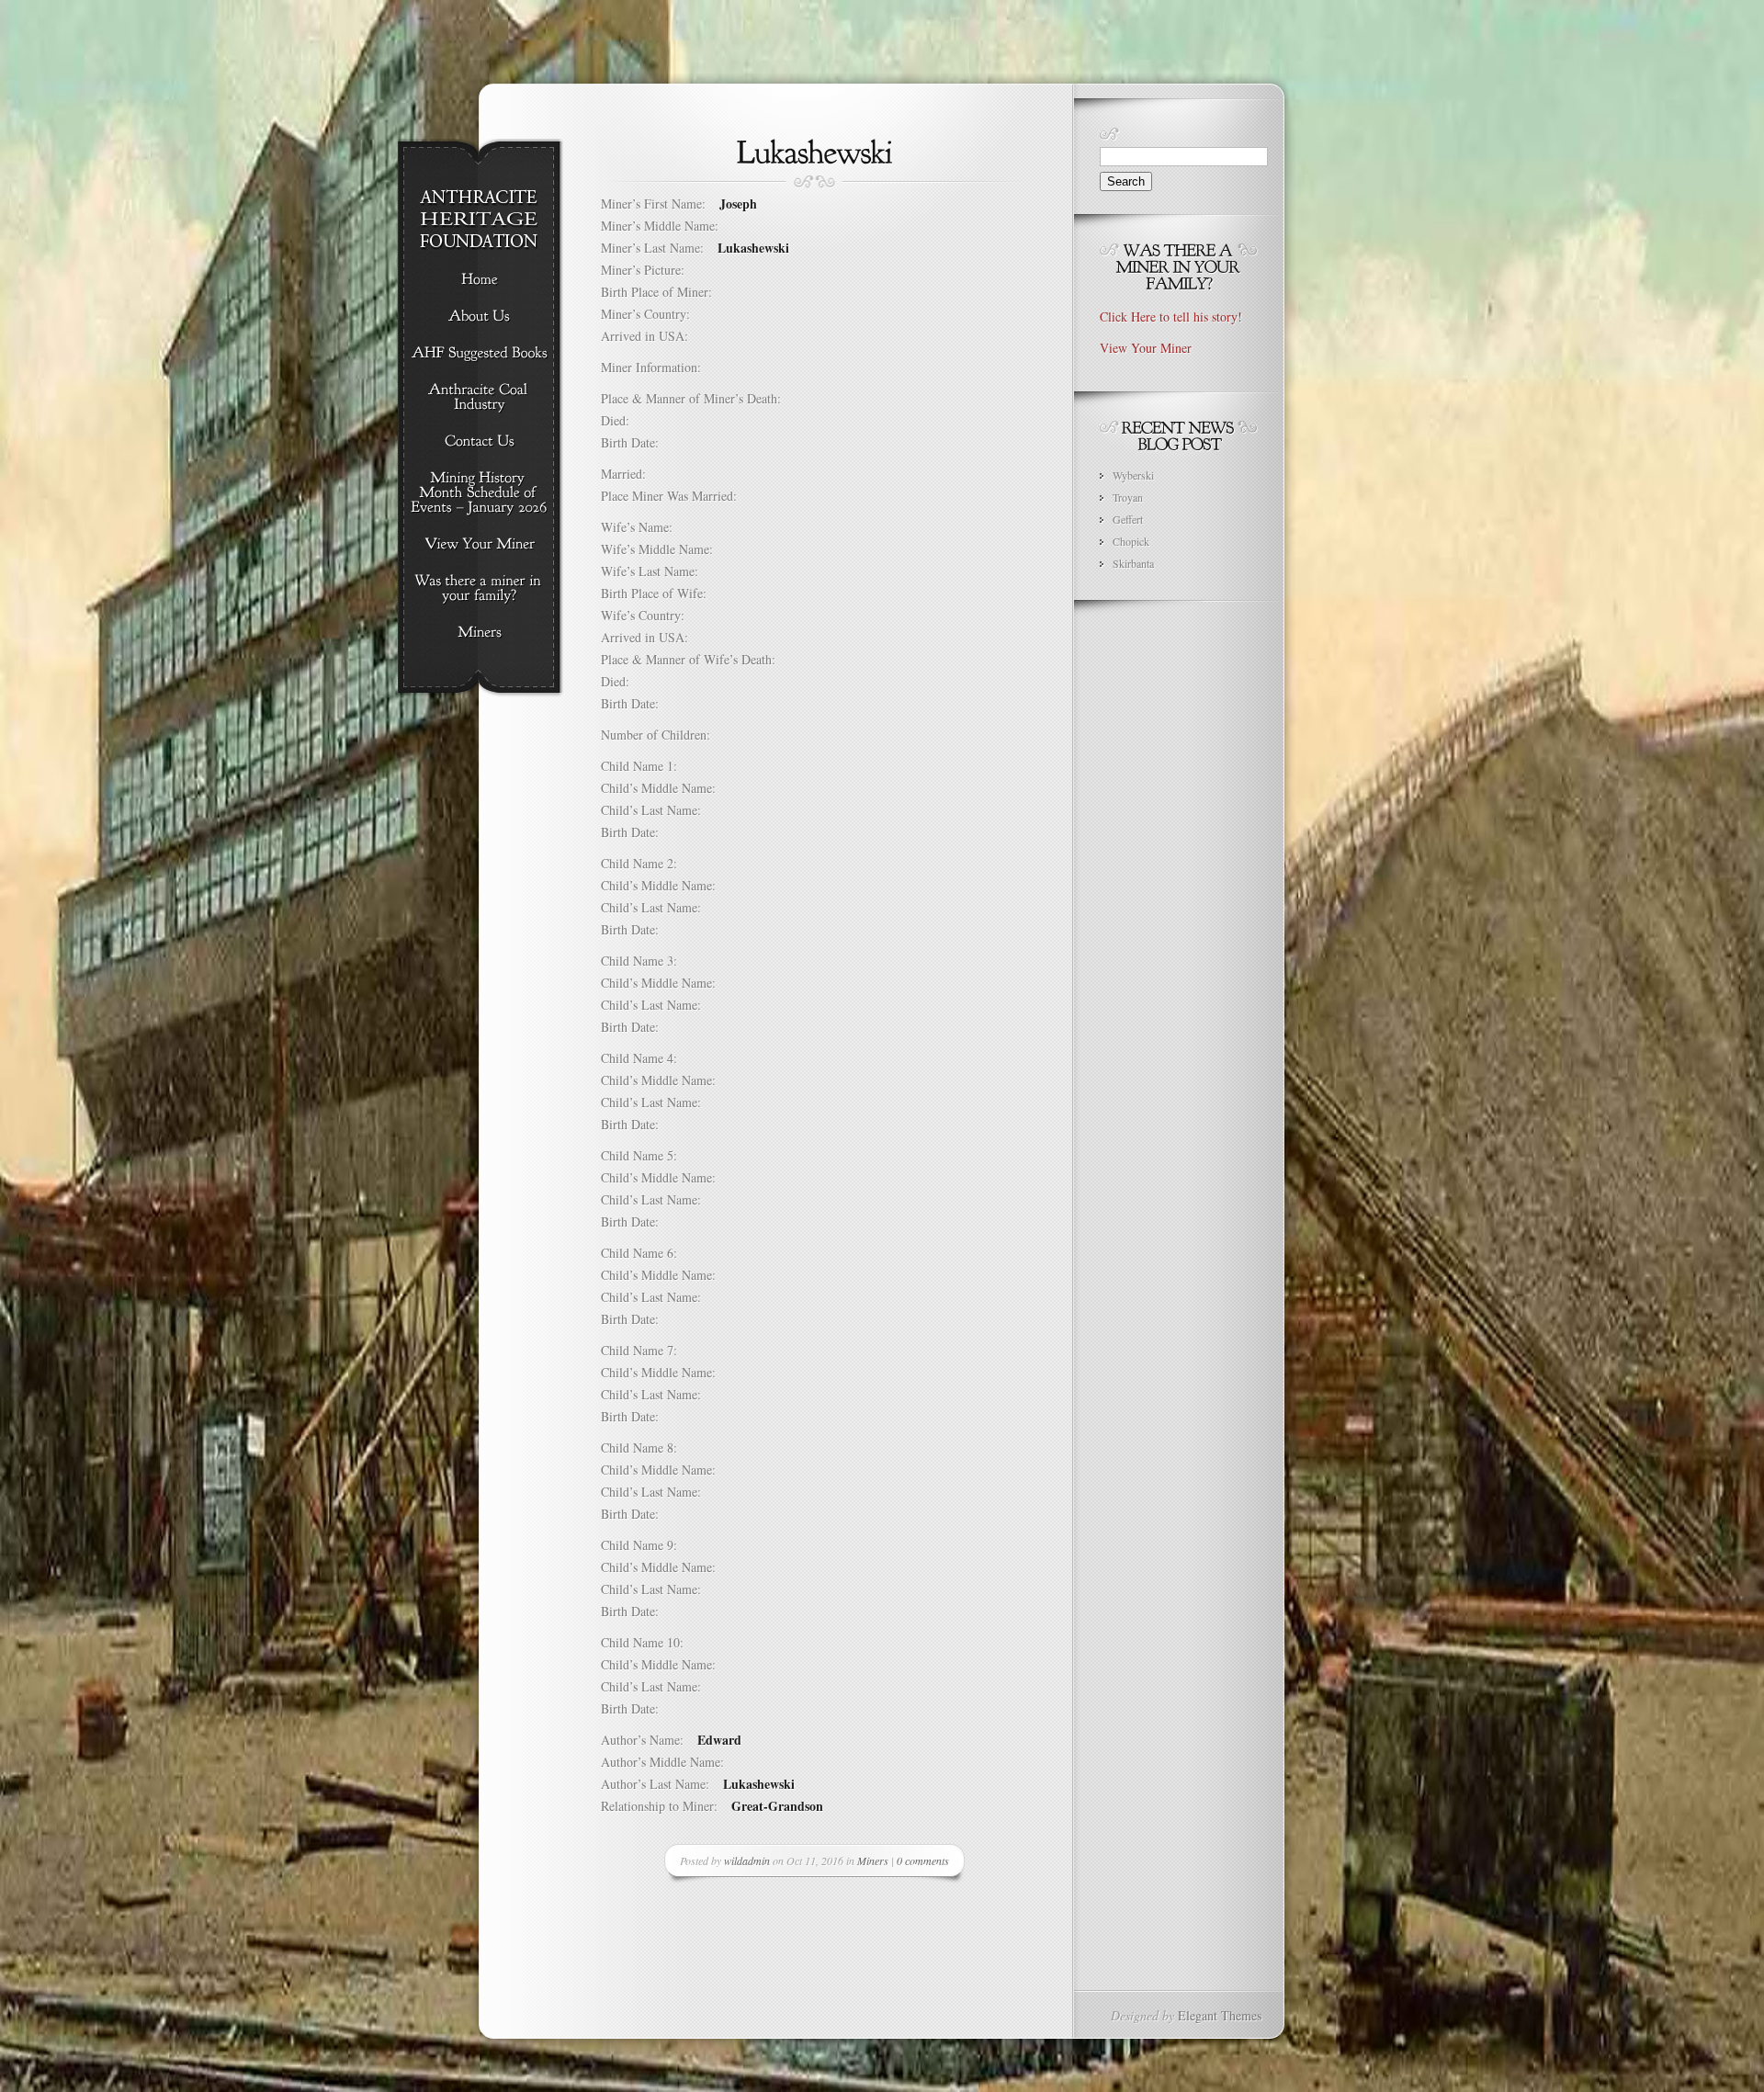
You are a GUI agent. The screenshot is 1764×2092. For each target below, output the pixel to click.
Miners (873, 1860)
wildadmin (747, 1860)
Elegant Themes (1220, 2015)
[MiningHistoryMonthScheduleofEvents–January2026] (479, 493)
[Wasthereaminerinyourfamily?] (479, 589)
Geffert (1128, 519)
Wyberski (1133, 475)
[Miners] (479, 633)
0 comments (923, 1860)
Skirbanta (1133, 563)
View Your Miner (1146, 348)
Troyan (1128, 497)
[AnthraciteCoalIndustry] (479, 398)
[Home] (479, 280)
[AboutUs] (479, 317)
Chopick (1131, 541)
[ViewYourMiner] (479, 545)
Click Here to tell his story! (1171, 317)
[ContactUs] (479, 442)
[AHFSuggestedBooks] (479, 354)
